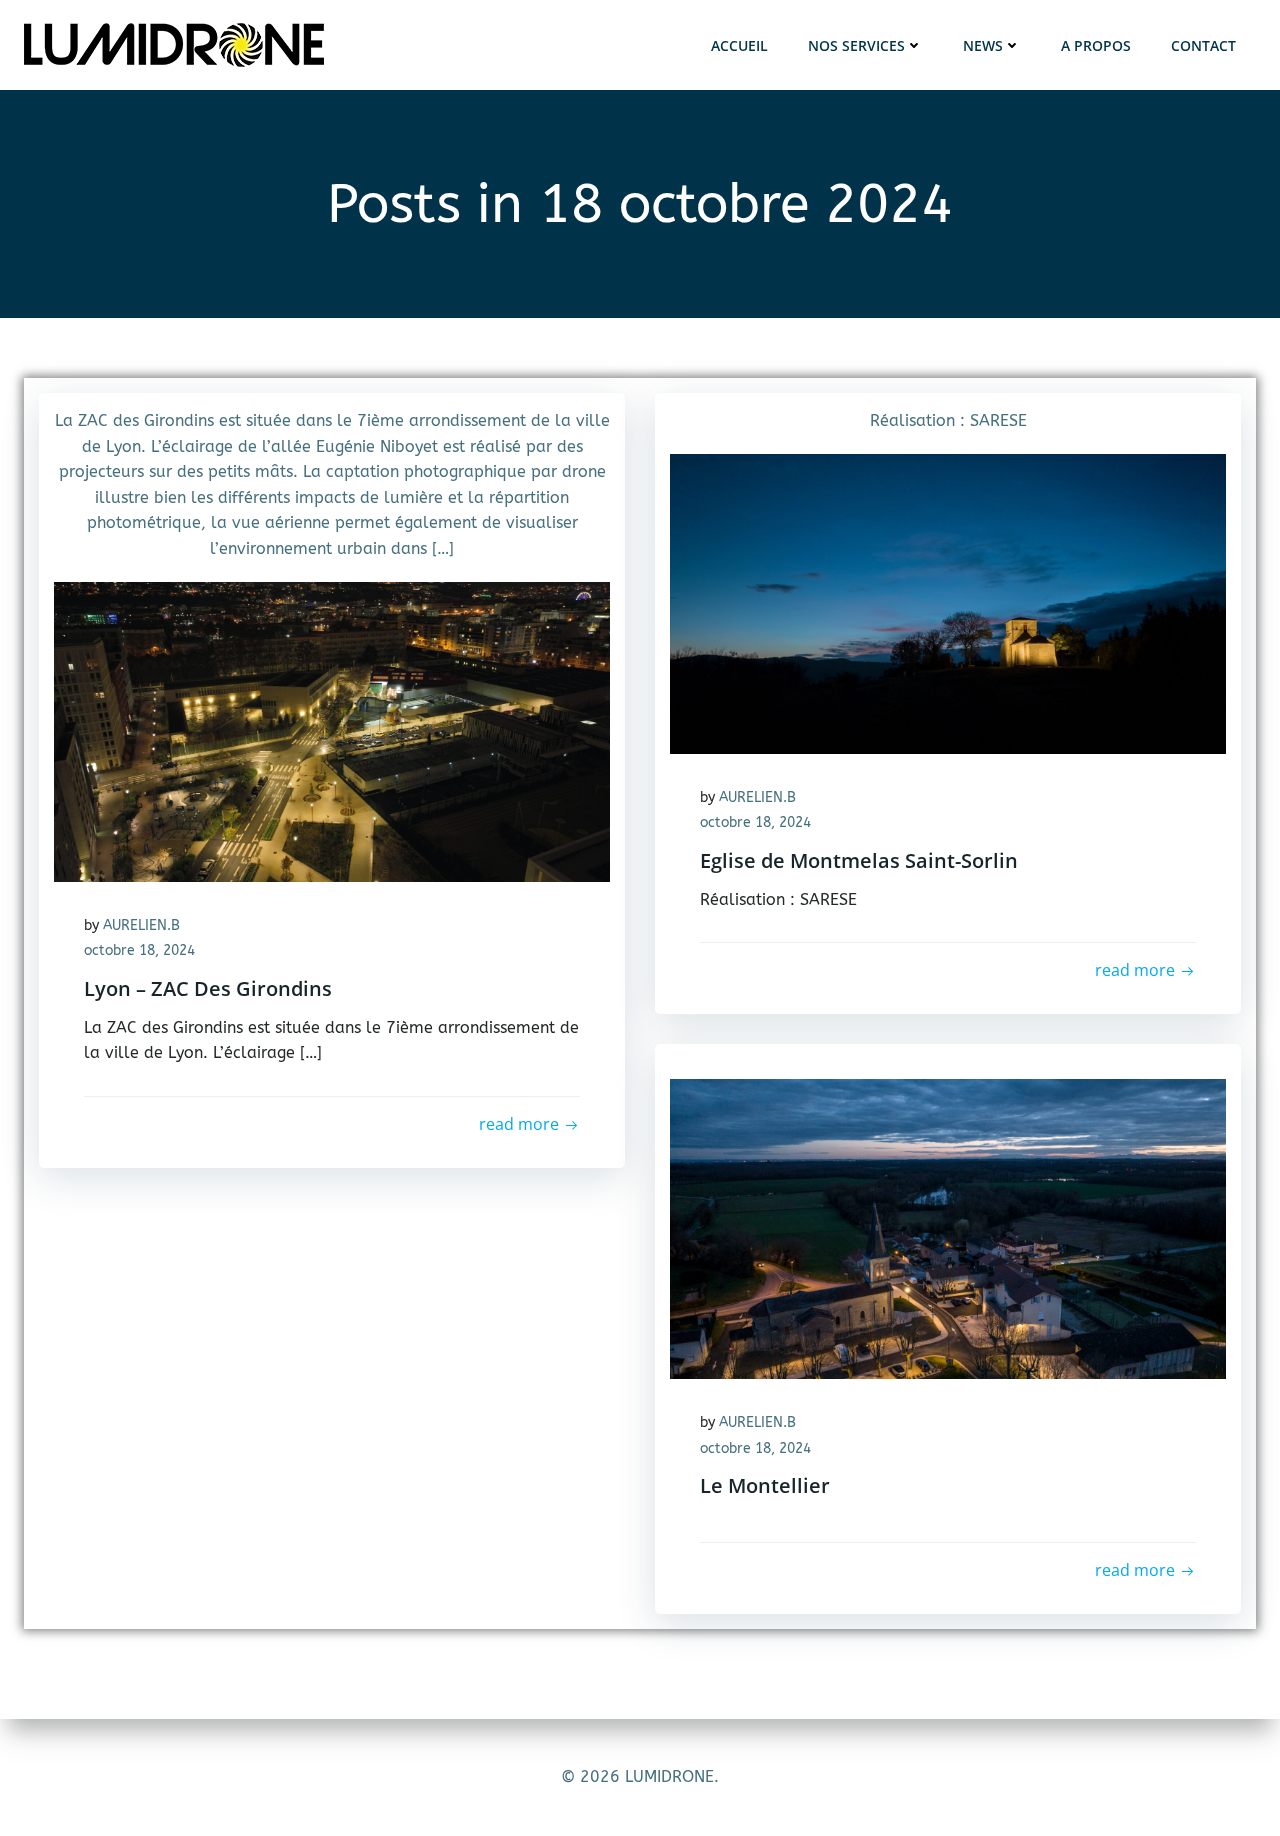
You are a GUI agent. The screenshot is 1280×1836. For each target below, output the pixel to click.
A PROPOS (1096, 45)
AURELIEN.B (141, 925)
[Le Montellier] (948, 1227)
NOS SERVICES (856, 45)
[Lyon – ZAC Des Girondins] (332, 730)
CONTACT (1203, 45)
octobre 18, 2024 (139, 950)
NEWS (983, 45)
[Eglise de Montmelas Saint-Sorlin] (948, 602)
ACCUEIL (739, 45)
